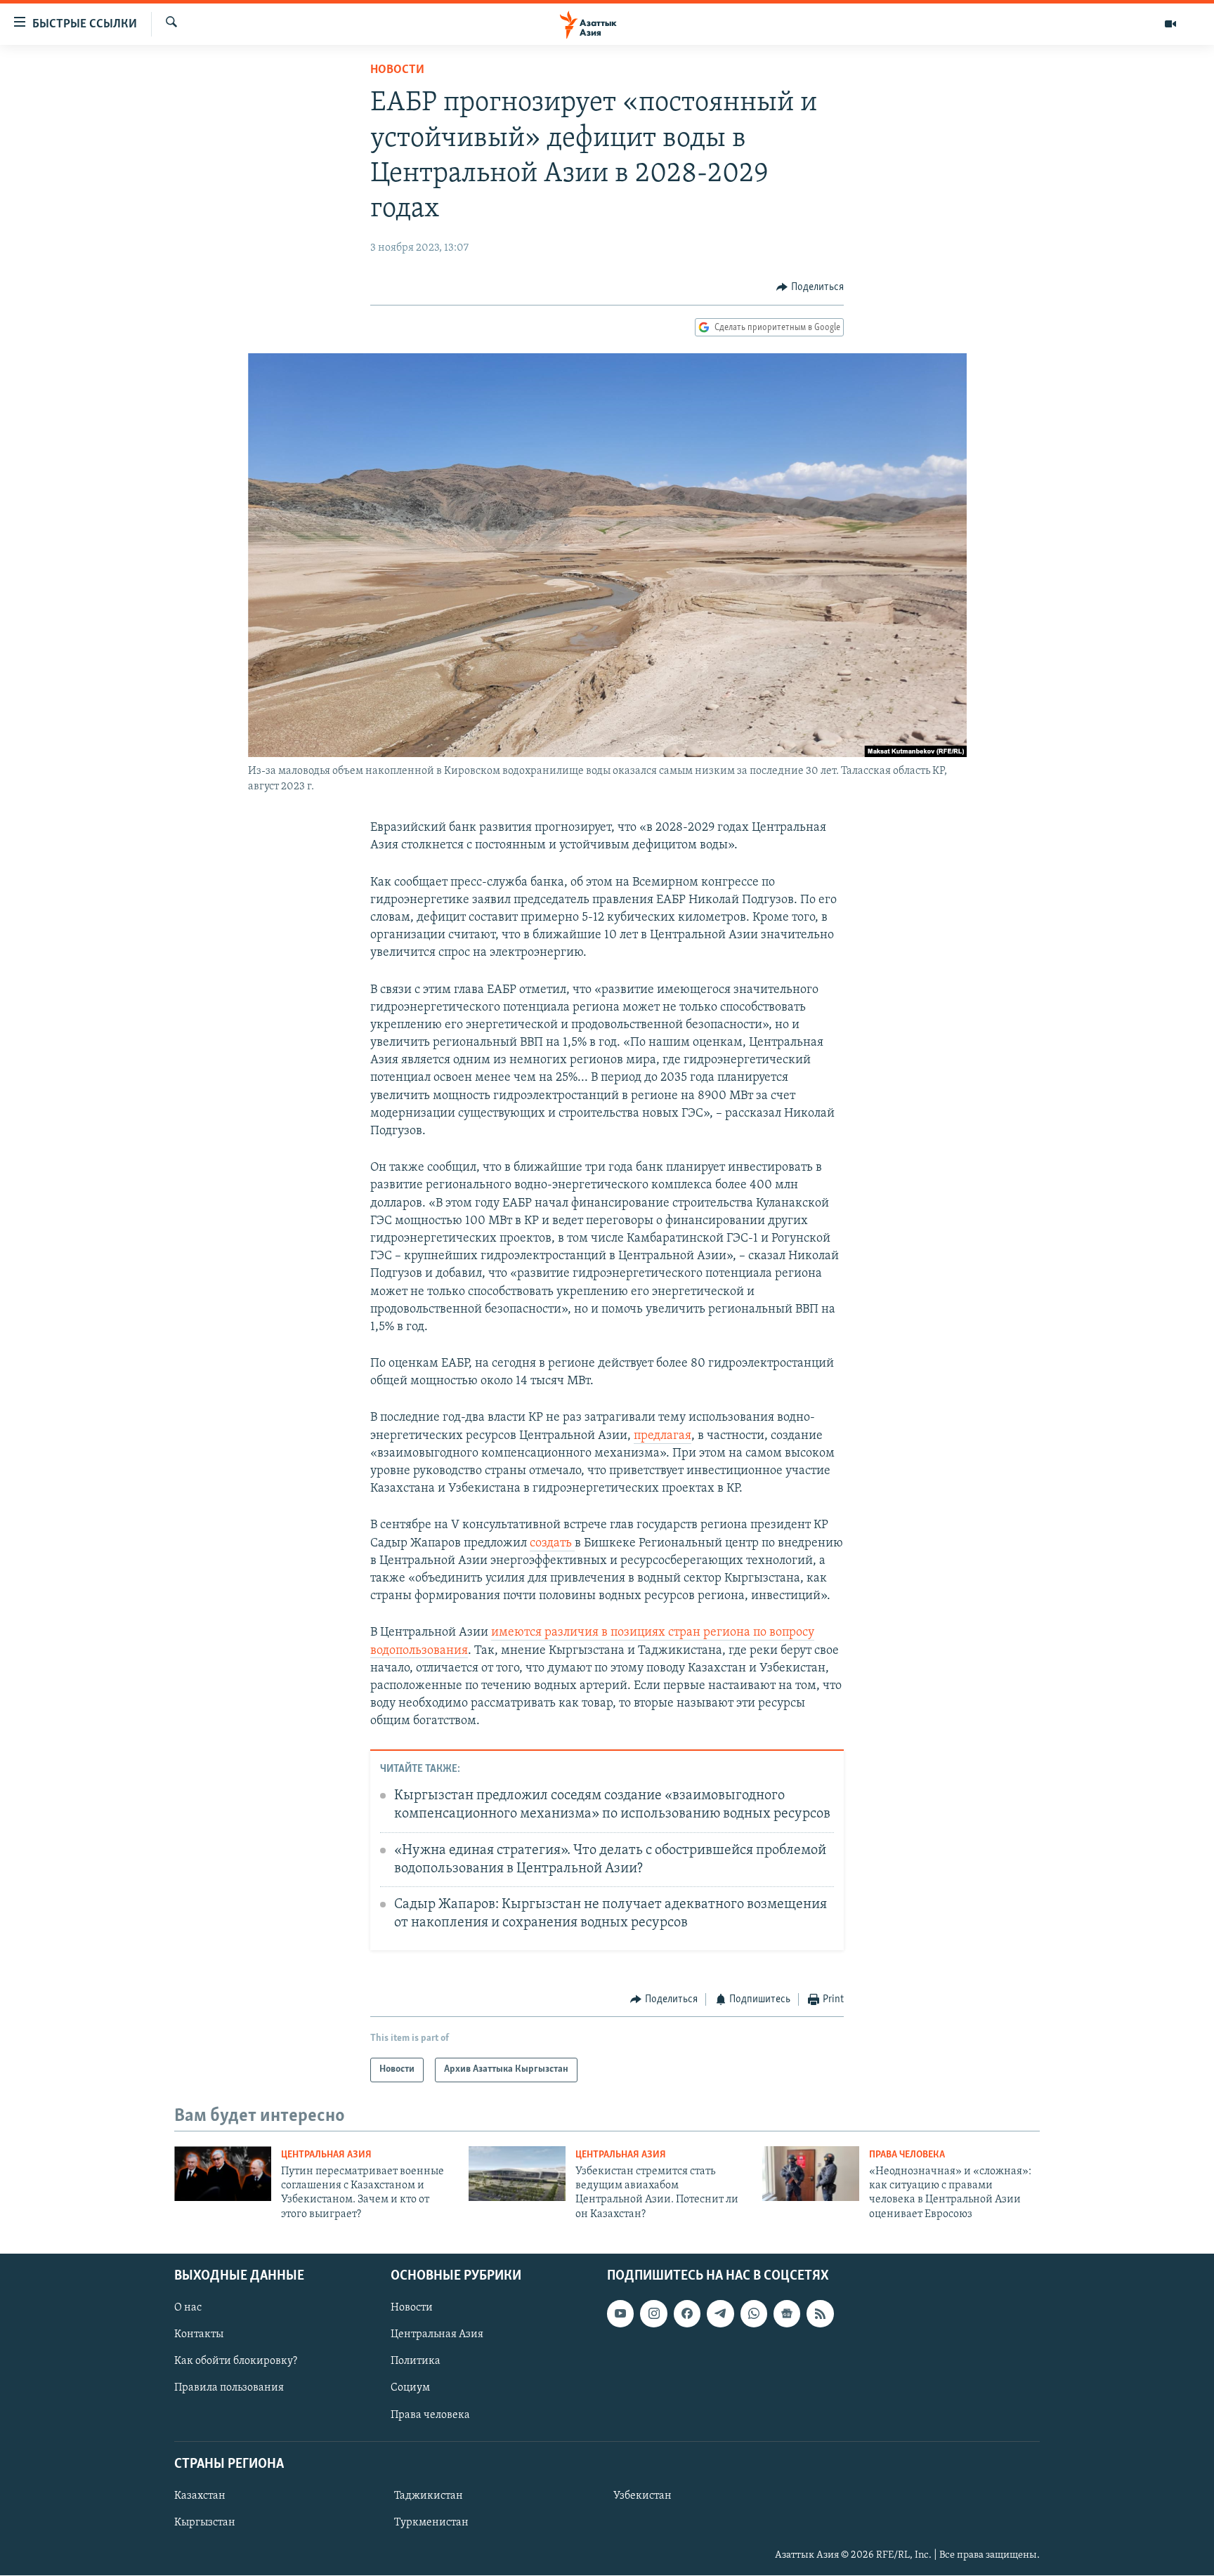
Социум (410, 2388)
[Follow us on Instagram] (653, 2313)
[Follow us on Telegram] (720, 2313)
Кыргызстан (205, 2523)
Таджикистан (429, 2496)
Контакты (199, 2335)
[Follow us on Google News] (787, 2313)
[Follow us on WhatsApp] (754, 2313)
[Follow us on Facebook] (687, 2313)
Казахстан (200, 2496)
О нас (188, 2308)
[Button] (810, 287)
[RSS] (820, 2313)
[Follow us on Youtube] (620, 2313)
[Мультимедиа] (1170, 24)
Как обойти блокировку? (236, 2362)
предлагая (663, 1436)
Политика (416, 2362)
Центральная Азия (326, 2155)
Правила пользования (229, 2388)
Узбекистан (642, 2496)
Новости (397, 70)
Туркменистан (431, 2523)
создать (552, 1544)
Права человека (907, 2155)
